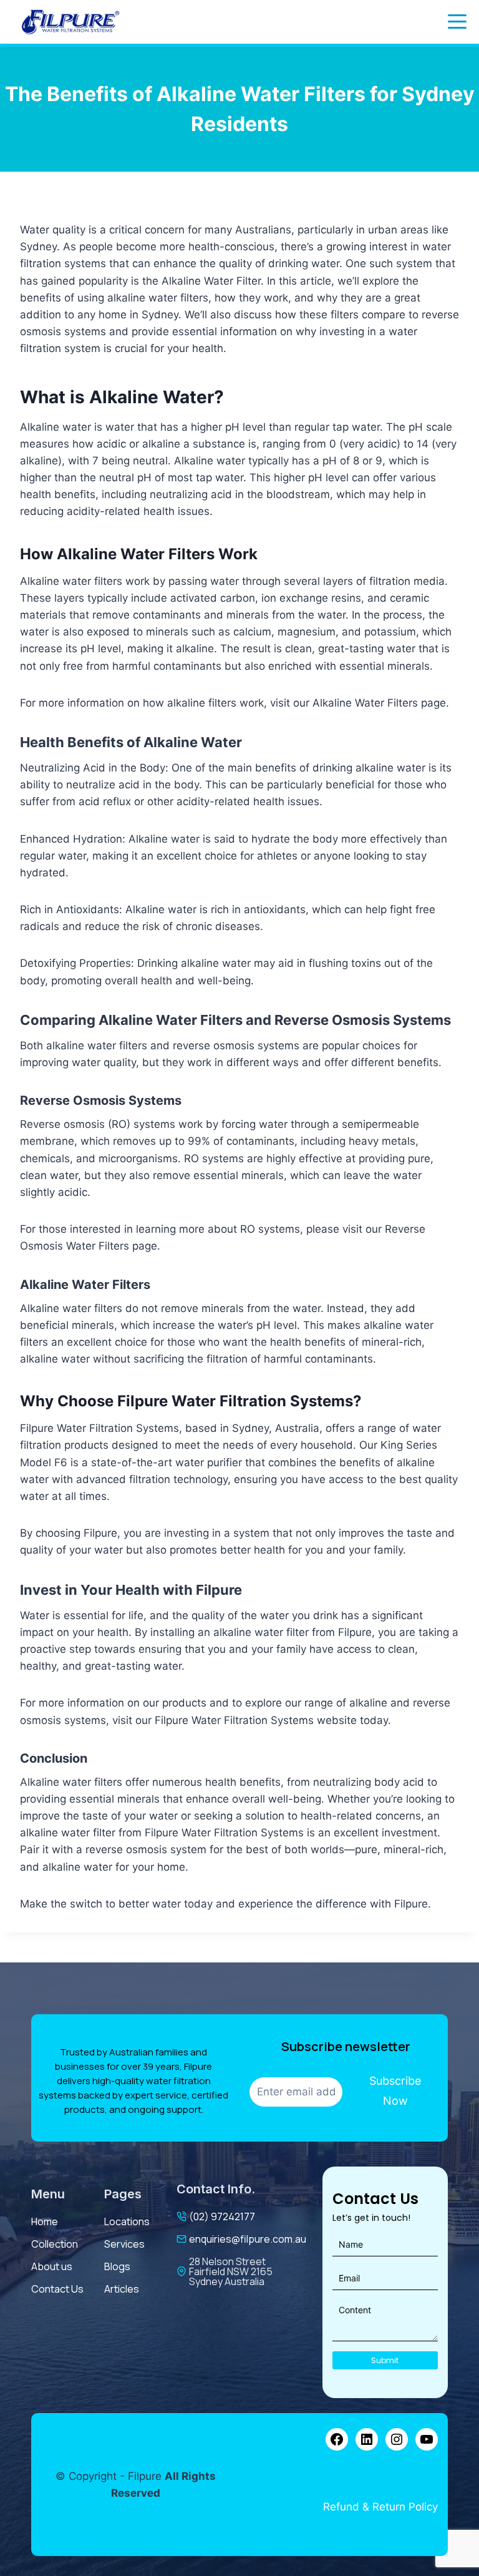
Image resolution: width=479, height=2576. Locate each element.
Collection (55, 2244)
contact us (57, 2289)
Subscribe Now (395, 2091)
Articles (122, 2289)
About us (52, 2266)
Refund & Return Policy (380, 2507)
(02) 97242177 (222, 2216)
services (124, 2244)
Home (45, 2221)
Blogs (117, 2266)
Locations (127, 2221)
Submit (385, 2360)
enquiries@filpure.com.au (248, 2239)
